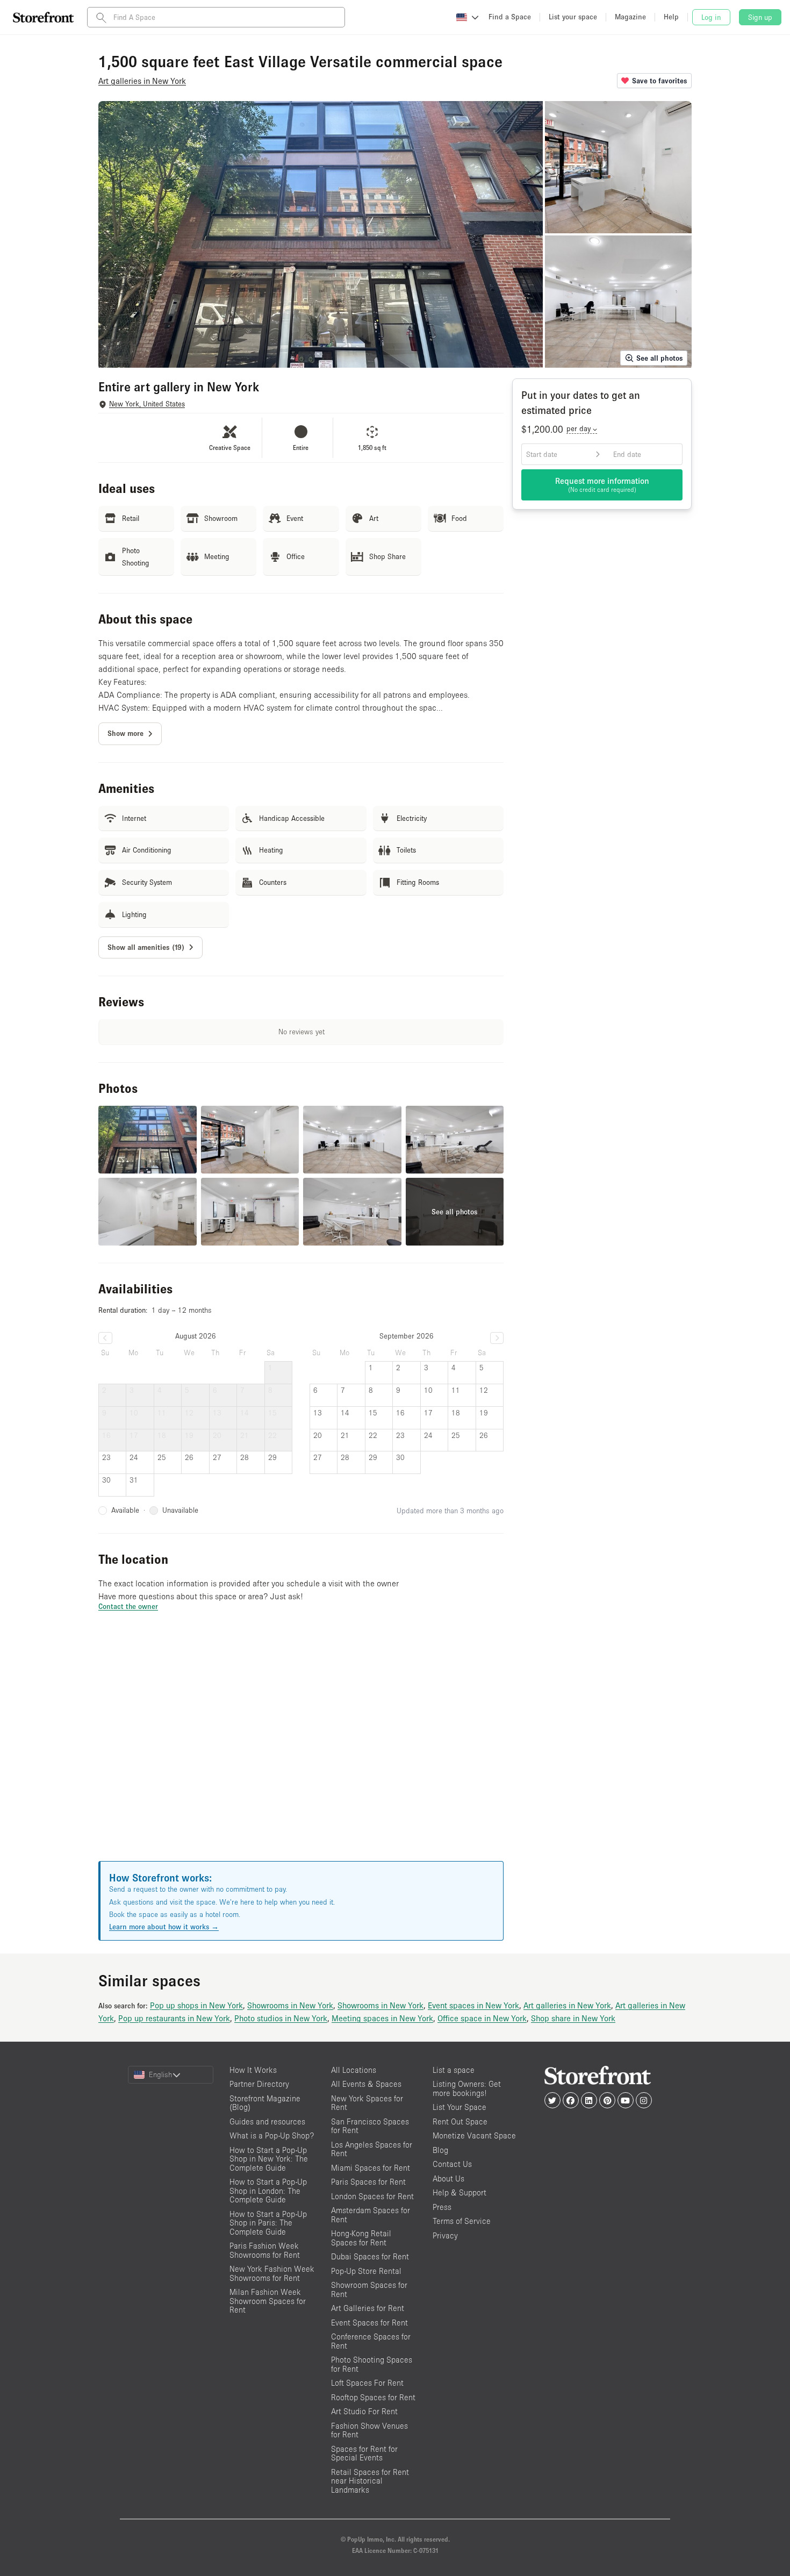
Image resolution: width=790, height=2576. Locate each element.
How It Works (253, 2070)
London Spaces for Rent (372, 2196)
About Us (448, 2178)
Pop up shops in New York (196, 2005)
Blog (440, 2150)
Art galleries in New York (567, 2005)
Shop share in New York (573, 2018)
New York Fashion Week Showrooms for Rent (272, 2273)
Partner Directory (259, 2084)
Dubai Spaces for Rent (370, 2256)
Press (442, 2207)
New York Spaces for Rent (367, 2103)
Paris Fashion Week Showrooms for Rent (265, 2250)
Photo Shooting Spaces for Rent (372, 2364)
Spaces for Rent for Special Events (364, 2453)
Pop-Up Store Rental (366, 2271)
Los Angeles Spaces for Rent (372, 2149)
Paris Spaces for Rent (368, 2182)
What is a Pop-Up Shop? (272, 2135)
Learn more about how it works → (164, 1927)
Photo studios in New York (281, 2018)
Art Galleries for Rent (368, 2308)
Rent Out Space (460, 2121)
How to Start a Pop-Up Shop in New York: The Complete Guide (269, 2159)
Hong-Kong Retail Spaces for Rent (361, 2238)
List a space (454, 2070)
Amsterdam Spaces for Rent (371, 2215)
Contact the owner (128, 1606)
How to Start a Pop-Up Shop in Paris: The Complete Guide (268, 2223)
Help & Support (459, 2192)
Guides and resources (267, 2121)
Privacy (445, 2235)
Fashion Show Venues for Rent (369, 2430)
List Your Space (459, 2107)
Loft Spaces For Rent (367, 2383)
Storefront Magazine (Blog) (265, 2103)
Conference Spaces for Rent (371, 2341)
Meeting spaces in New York (382, 2018)
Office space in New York (482, 2018)
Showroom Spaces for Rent (369, 2289)
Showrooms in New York (290, 2005)
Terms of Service (462, 2221)
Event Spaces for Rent (369, 2323)
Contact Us (452, 2164)
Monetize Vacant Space (474, 2135)
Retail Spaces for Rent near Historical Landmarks (370, 2481)
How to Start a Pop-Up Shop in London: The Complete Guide (268, 2191)
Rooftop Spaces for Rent (373, 2397)
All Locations (354, 2070)
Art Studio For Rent (364, 2411)
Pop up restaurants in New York (174, 2018)
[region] (301, 1749)
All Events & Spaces (366, 2084)
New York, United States (147, 404)
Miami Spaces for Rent (371, 2168)
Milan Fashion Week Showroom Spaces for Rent (268, 2301)
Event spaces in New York (473, 2005)
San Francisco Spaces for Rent (370, 2126)
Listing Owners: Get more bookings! (467, 2088)
